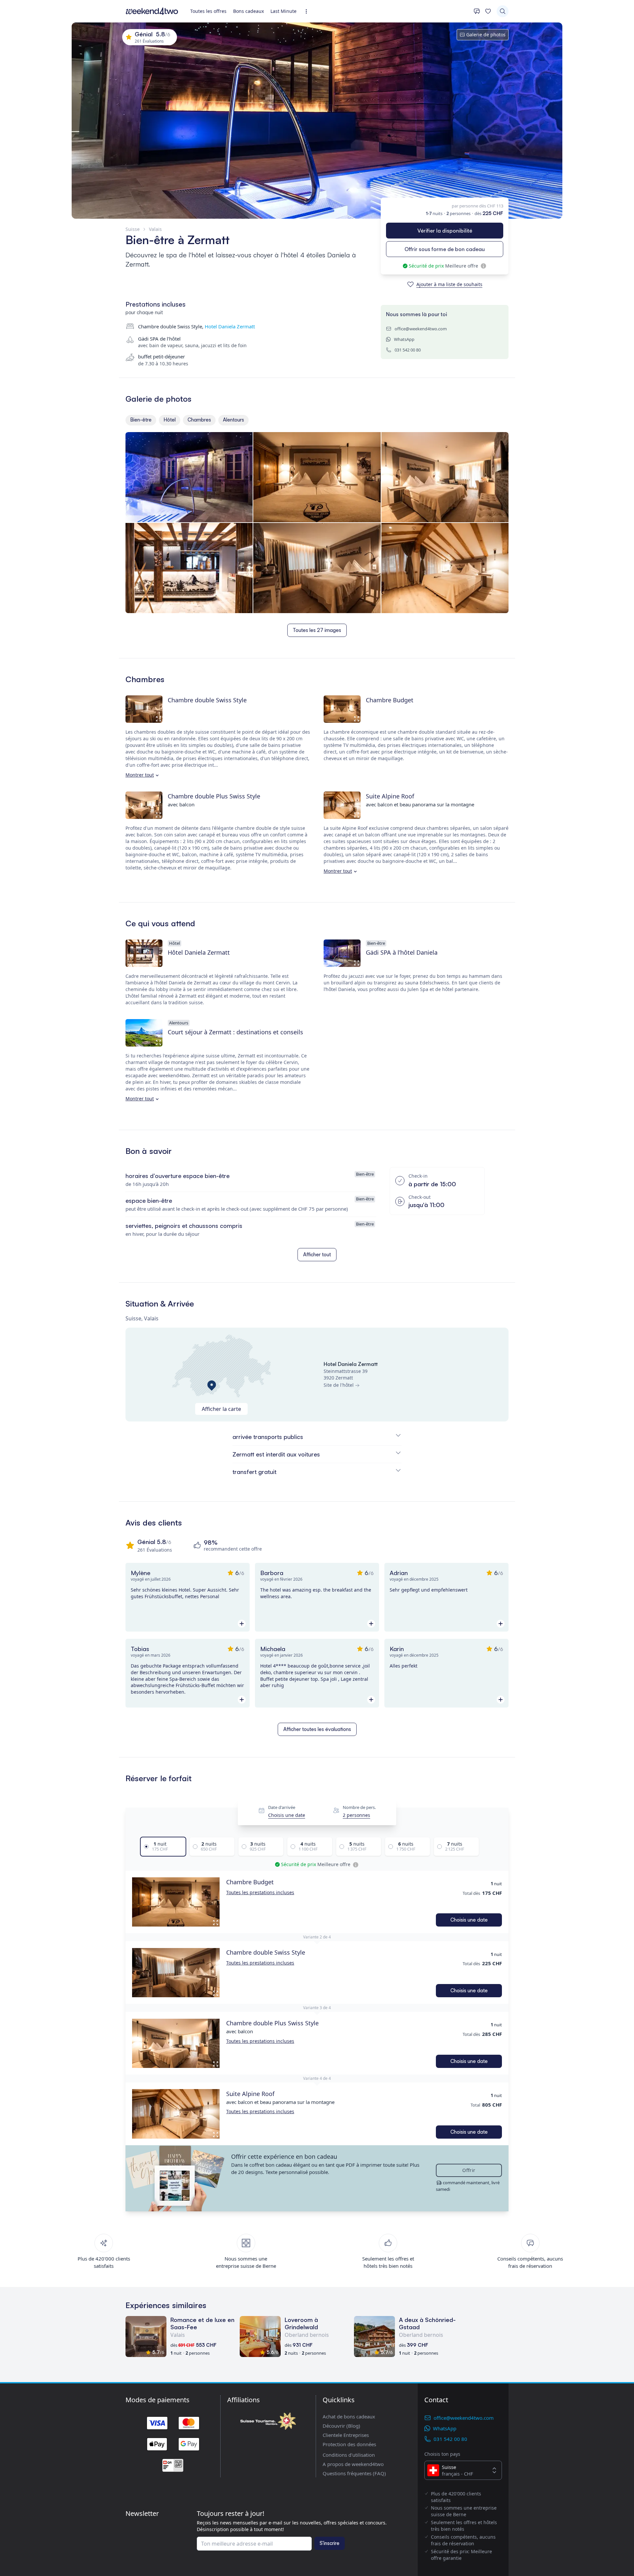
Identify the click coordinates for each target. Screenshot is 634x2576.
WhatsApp (404, 339)
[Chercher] (503, 11)
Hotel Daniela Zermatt (230, 326)
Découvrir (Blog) (341, 2426)
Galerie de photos (486, 35)
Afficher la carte (221, 1409)
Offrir (469, 2170)
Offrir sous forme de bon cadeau (445, 249)
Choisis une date (287, 1815)
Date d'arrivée (282, 1807)
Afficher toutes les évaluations (317, 1729)
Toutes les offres (208, 11)
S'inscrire (330, 2543)
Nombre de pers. (359, 1807)
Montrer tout (140, 775)
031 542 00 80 (408, 350)
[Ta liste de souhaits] (488, 11)
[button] (176, 1902)
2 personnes (356, 1815)
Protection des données (349, 2444)
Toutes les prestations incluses (260, 1892)
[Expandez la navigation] (308, 11)
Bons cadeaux (248, 11)
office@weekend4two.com (421, 329)
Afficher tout (317, 1254)
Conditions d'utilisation (349, 2455)
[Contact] (477, 11)
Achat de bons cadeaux (349, 2416)
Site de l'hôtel (339, 1385)
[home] (152, 11)
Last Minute (283, 11)
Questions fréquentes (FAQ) (354, 2473)
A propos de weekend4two (353, 2464)
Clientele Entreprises (346, 2435)
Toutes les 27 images (317, 630)
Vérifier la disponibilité (445, 231)
